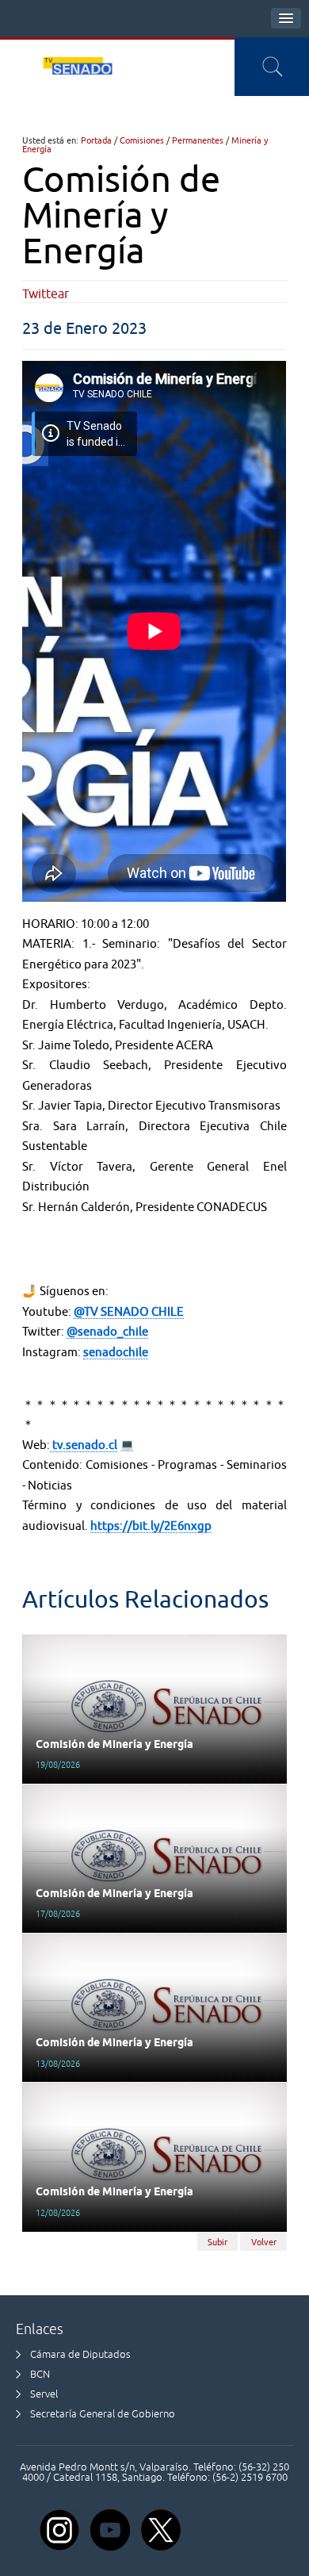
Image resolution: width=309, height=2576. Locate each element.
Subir (217, 2241)
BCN (40, 2374)
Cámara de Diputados (80, 2354)
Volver (264, 2241)
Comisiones (142, 140)
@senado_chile (107, 1331)
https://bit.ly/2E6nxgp (151, 1526)
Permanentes (198, 140)
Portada (96, 140)
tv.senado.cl (84, 1445)
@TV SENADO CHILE (129, 1311)
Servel (44, 2394)
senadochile (116, 1352)
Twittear (46, 293)
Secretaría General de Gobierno (103, 2414)
